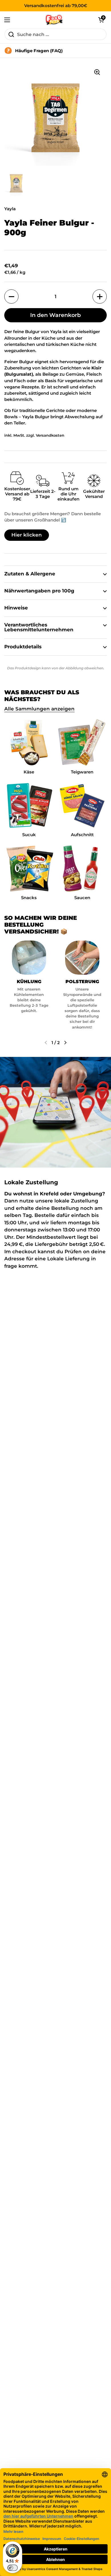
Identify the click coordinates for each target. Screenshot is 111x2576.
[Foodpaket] (54, 20)
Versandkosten (50, 435)
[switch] (13, 2568)
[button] (101, 20)
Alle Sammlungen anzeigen (39, 709)
